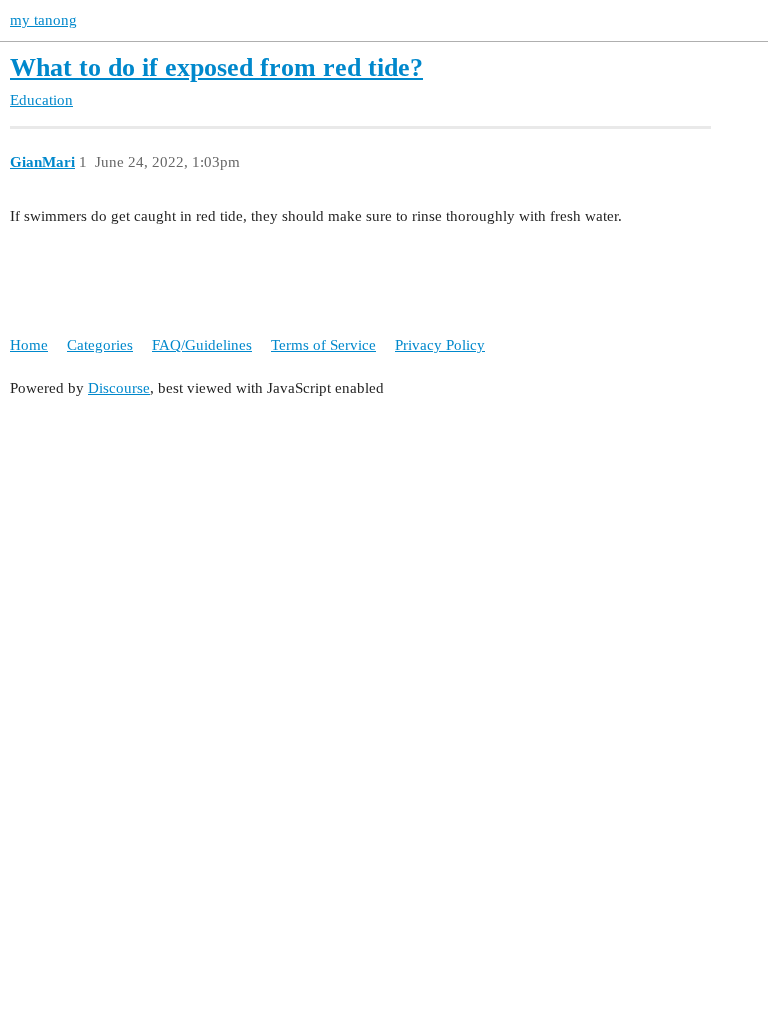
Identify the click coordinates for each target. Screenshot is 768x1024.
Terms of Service (323, 345)
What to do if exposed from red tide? (216, 67)
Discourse (119, 388)
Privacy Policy (440, 345)
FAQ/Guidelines (202, 345)
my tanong (43, 20)
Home (29, 345)
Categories (100, 345)
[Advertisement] (384, 554)
